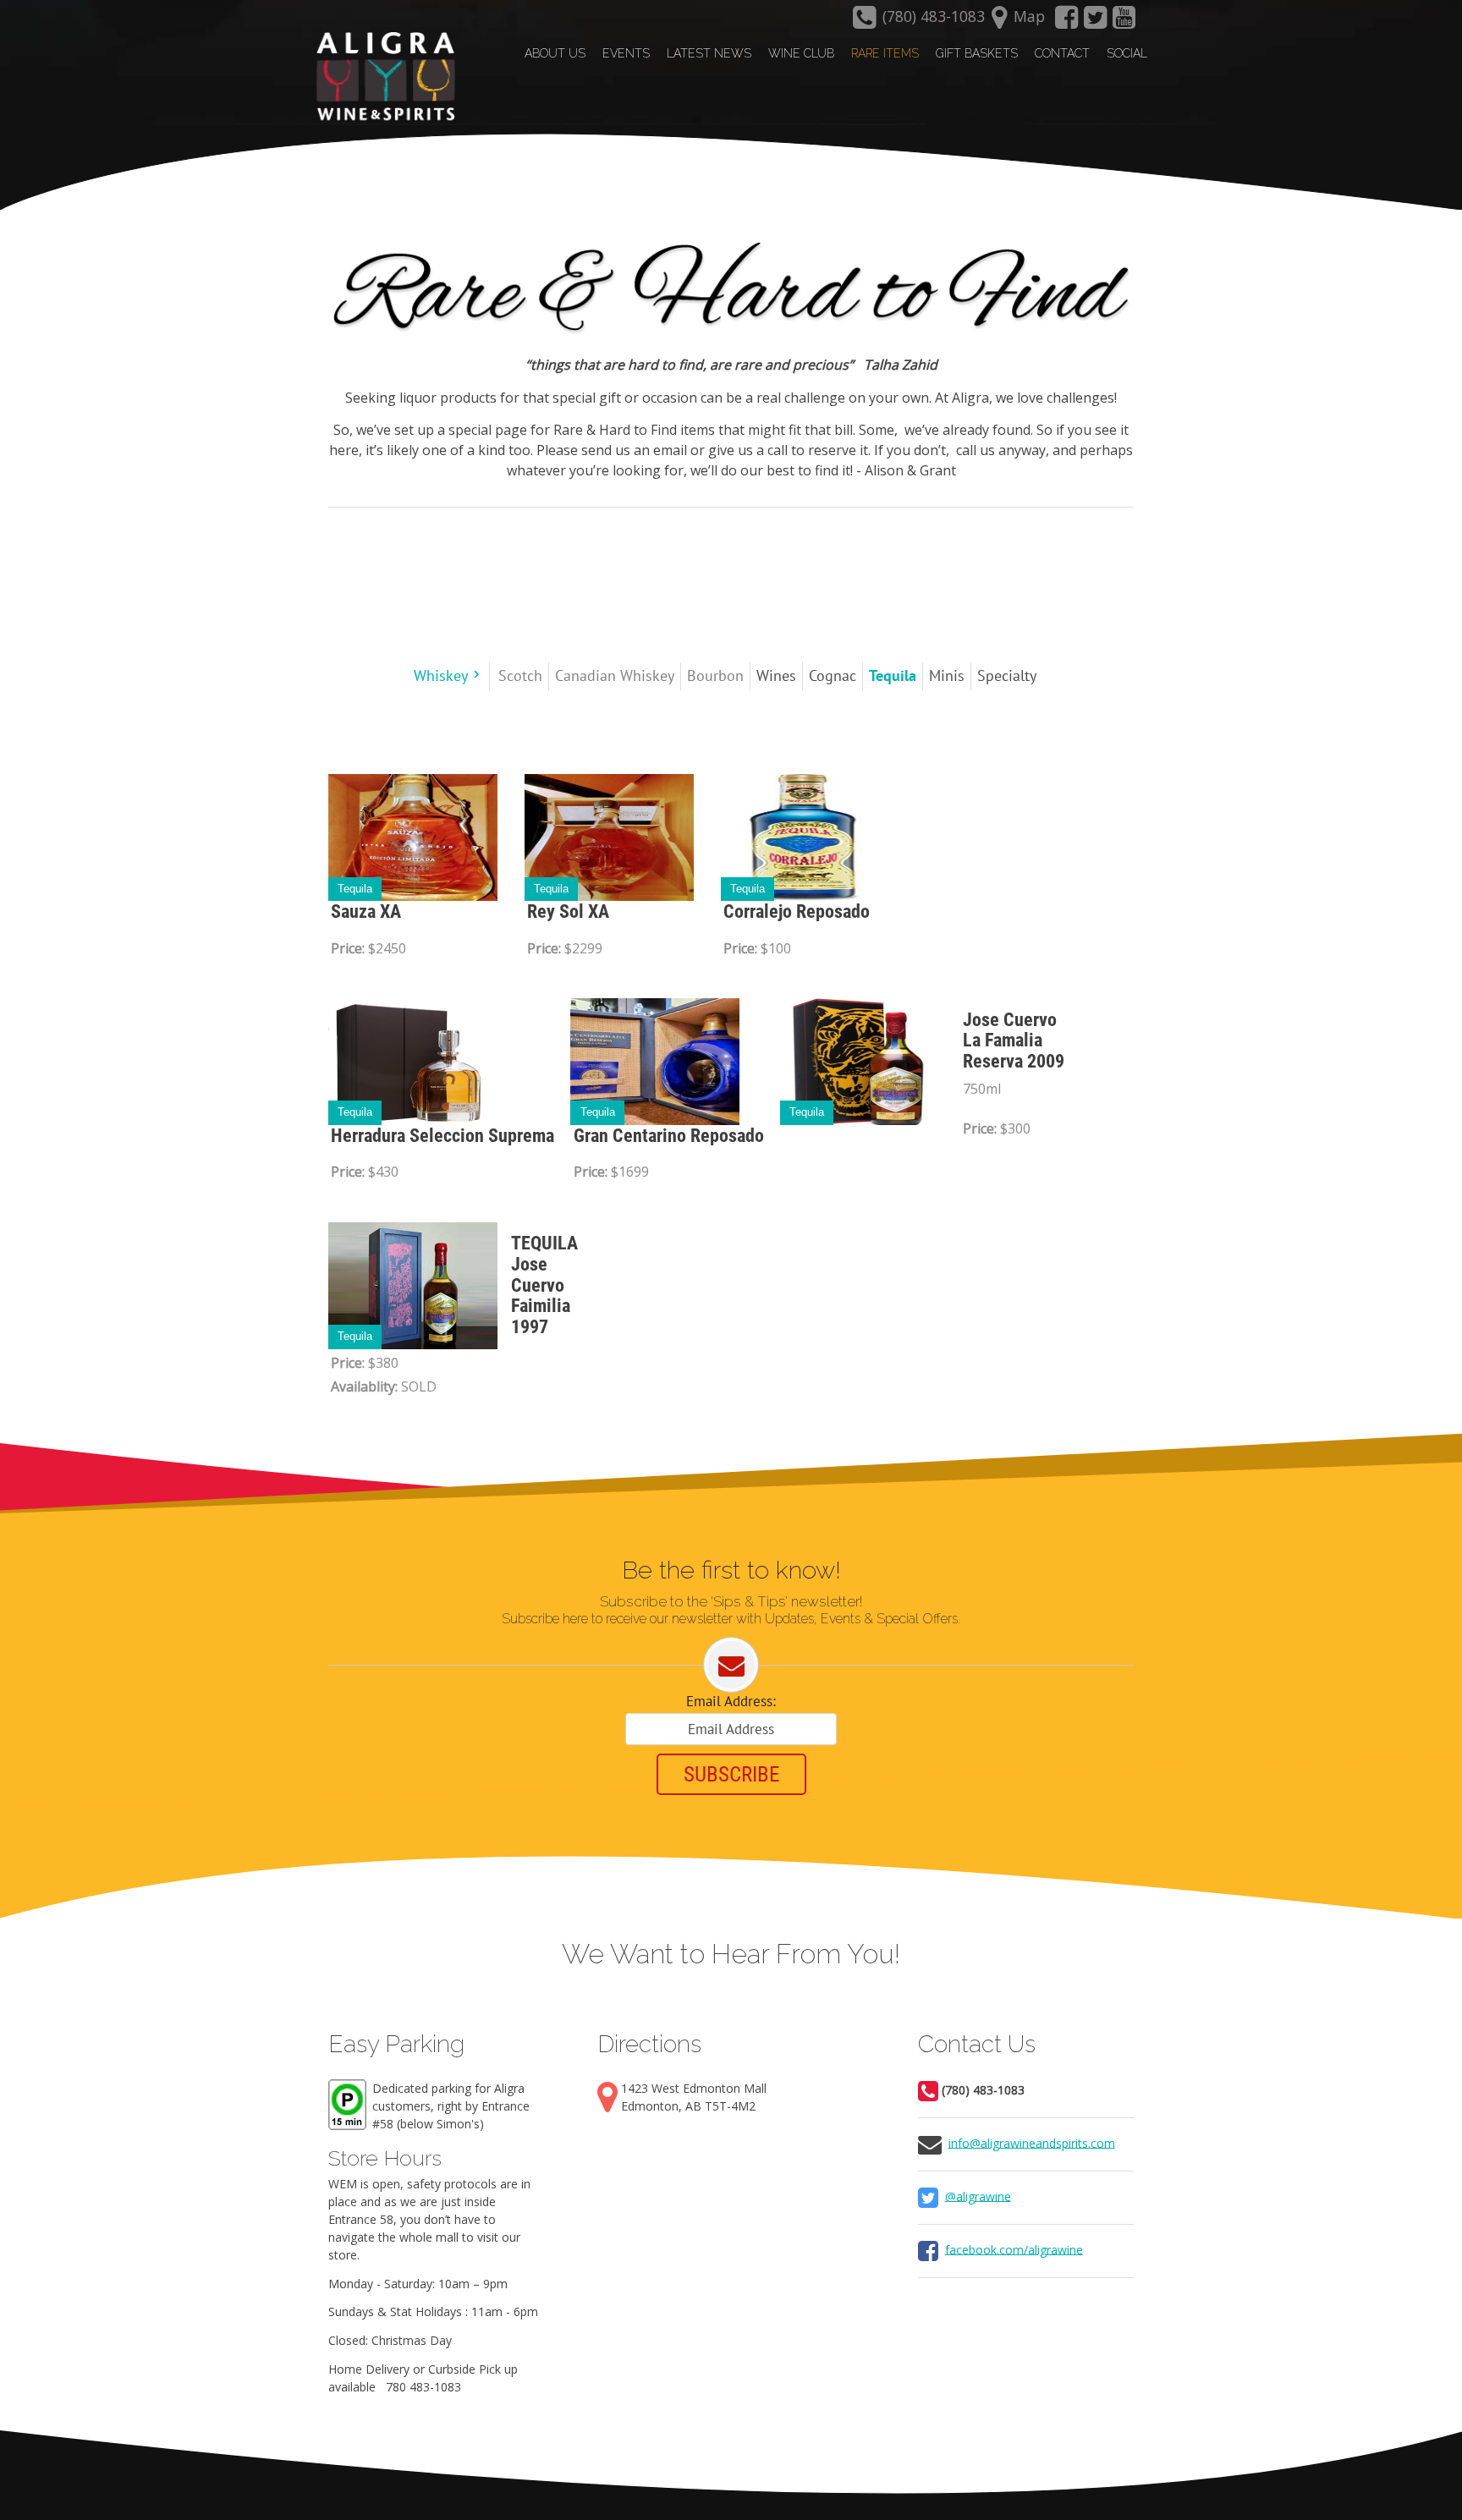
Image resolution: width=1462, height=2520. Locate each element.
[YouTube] (1124, 22)
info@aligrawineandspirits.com (1032, 2142)
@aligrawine (978, 2196)
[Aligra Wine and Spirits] (382, 77)
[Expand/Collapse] (477, 675)
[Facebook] (1066, 22)
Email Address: (731, 1701)
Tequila (355, 889)
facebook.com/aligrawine (1014, 2249)
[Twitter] (1096, 22)
